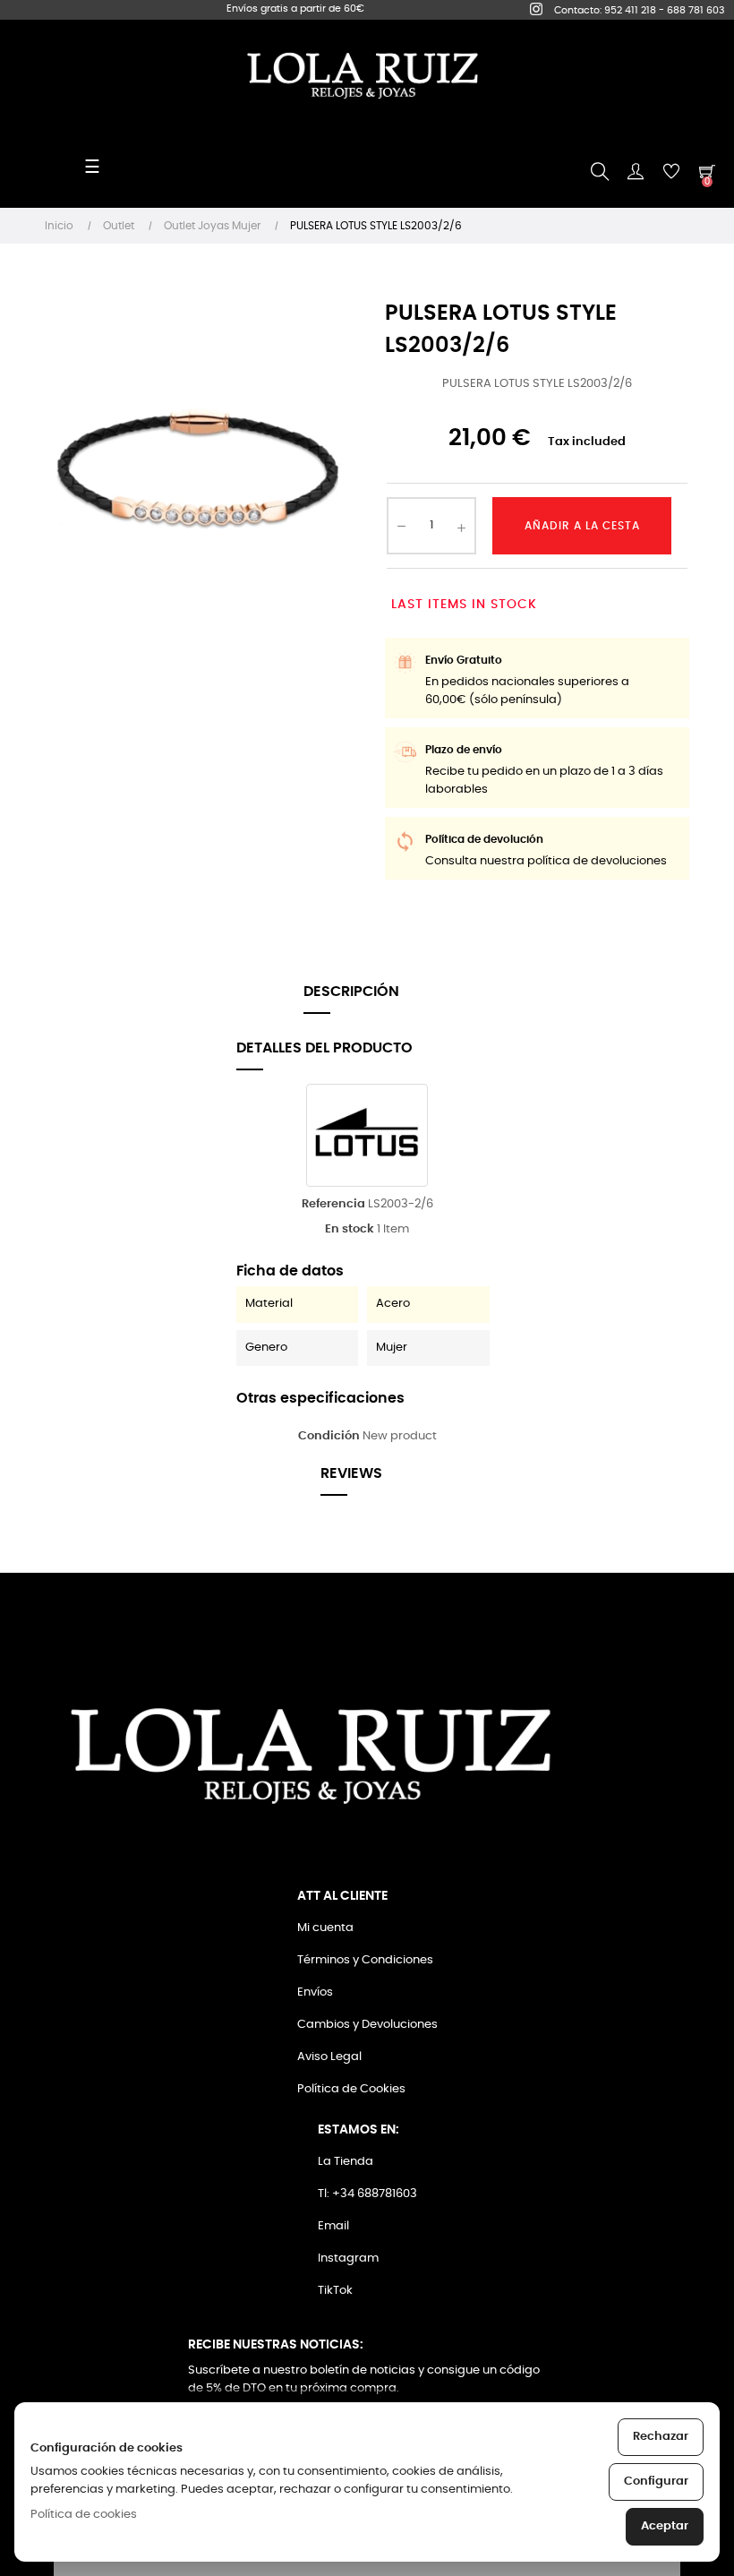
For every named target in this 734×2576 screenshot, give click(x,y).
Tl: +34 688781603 (367, 2194)
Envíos (315, 1992)
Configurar (656, 2482)
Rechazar (661, 2437)
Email (333, 2226)
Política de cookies (84, 2515)
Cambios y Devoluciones (367, 2025)
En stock (350, 1229)
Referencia (333, 1204)
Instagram (348, 2258)
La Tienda (346, 2162)
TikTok (335, 2291)
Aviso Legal (329, 2057)
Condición (329, 1436)
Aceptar (665, 2526)
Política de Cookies (351, 2089)
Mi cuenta (325, 1928)
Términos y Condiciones (365, 1960)
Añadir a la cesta (582, 526)
